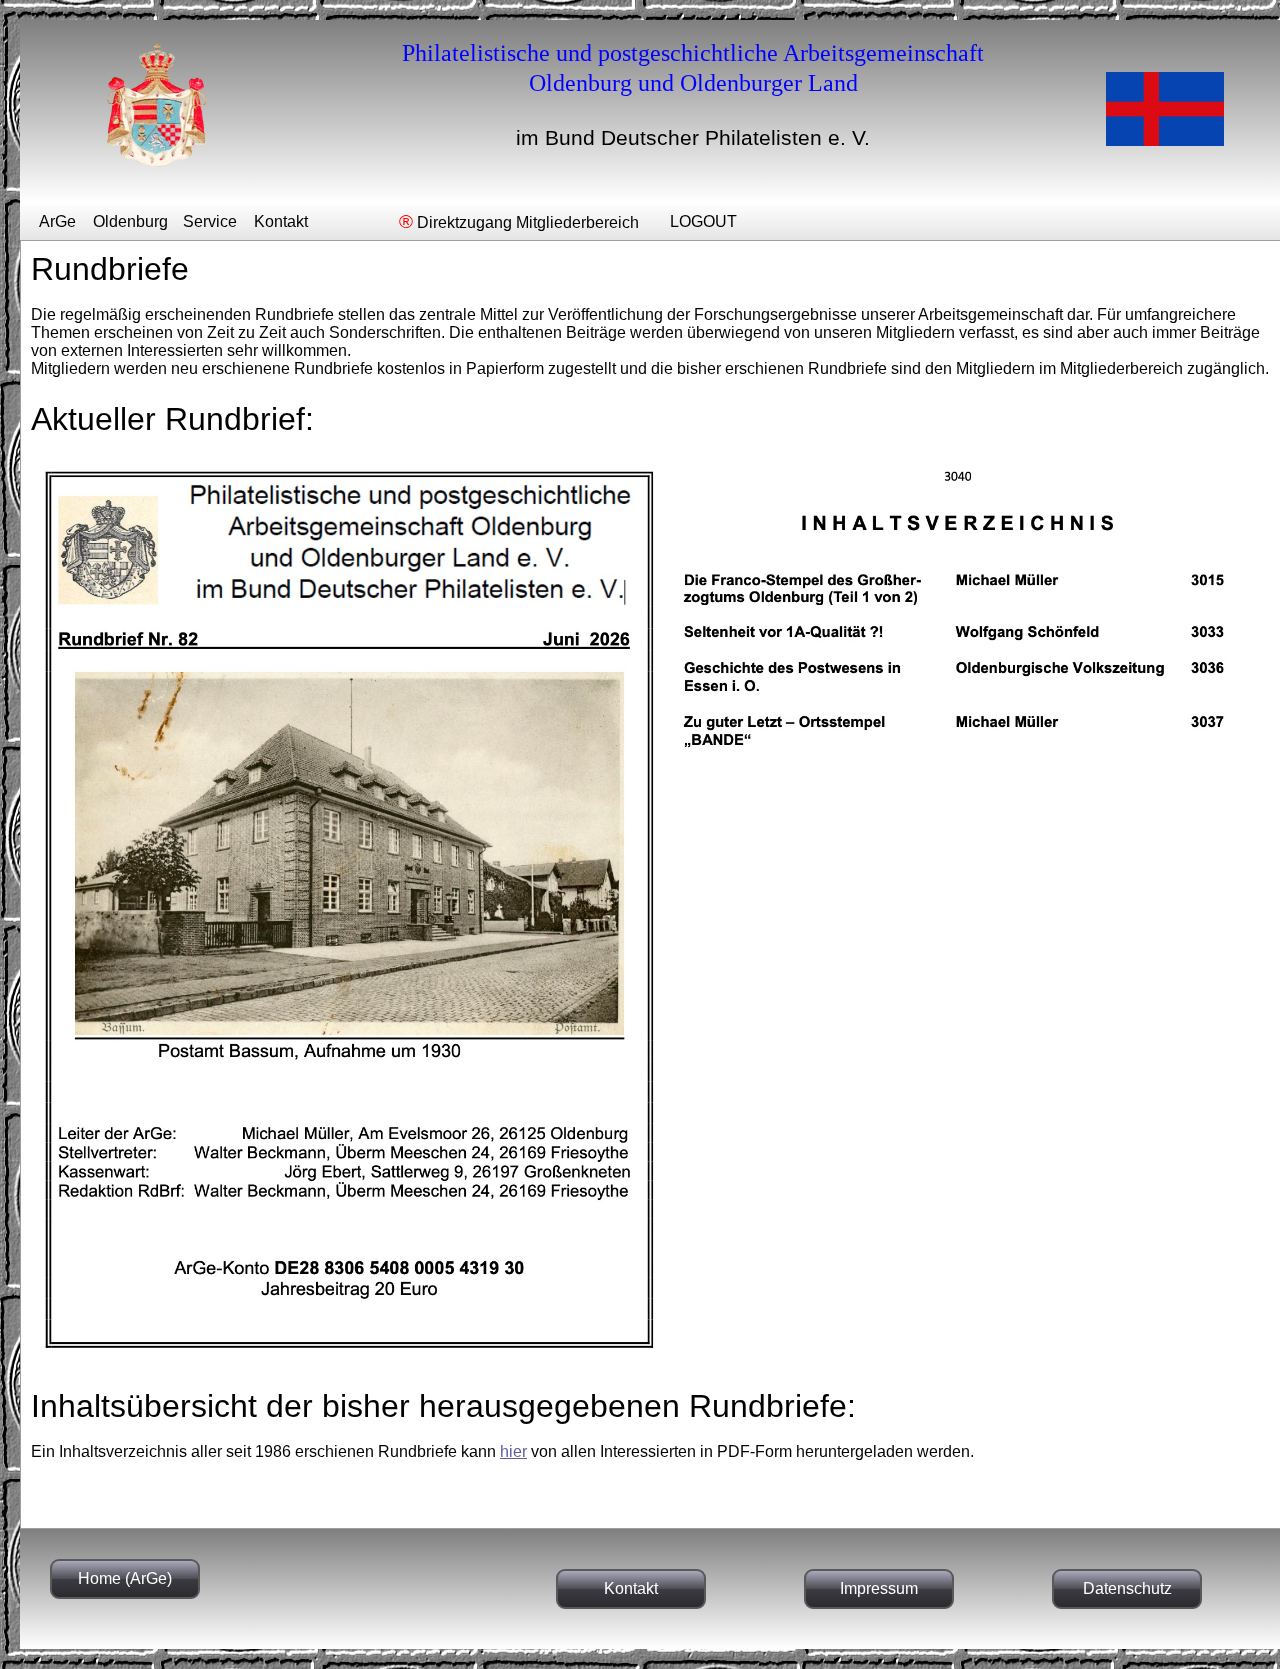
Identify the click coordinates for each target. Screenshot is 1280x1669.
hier (513, 1451)
